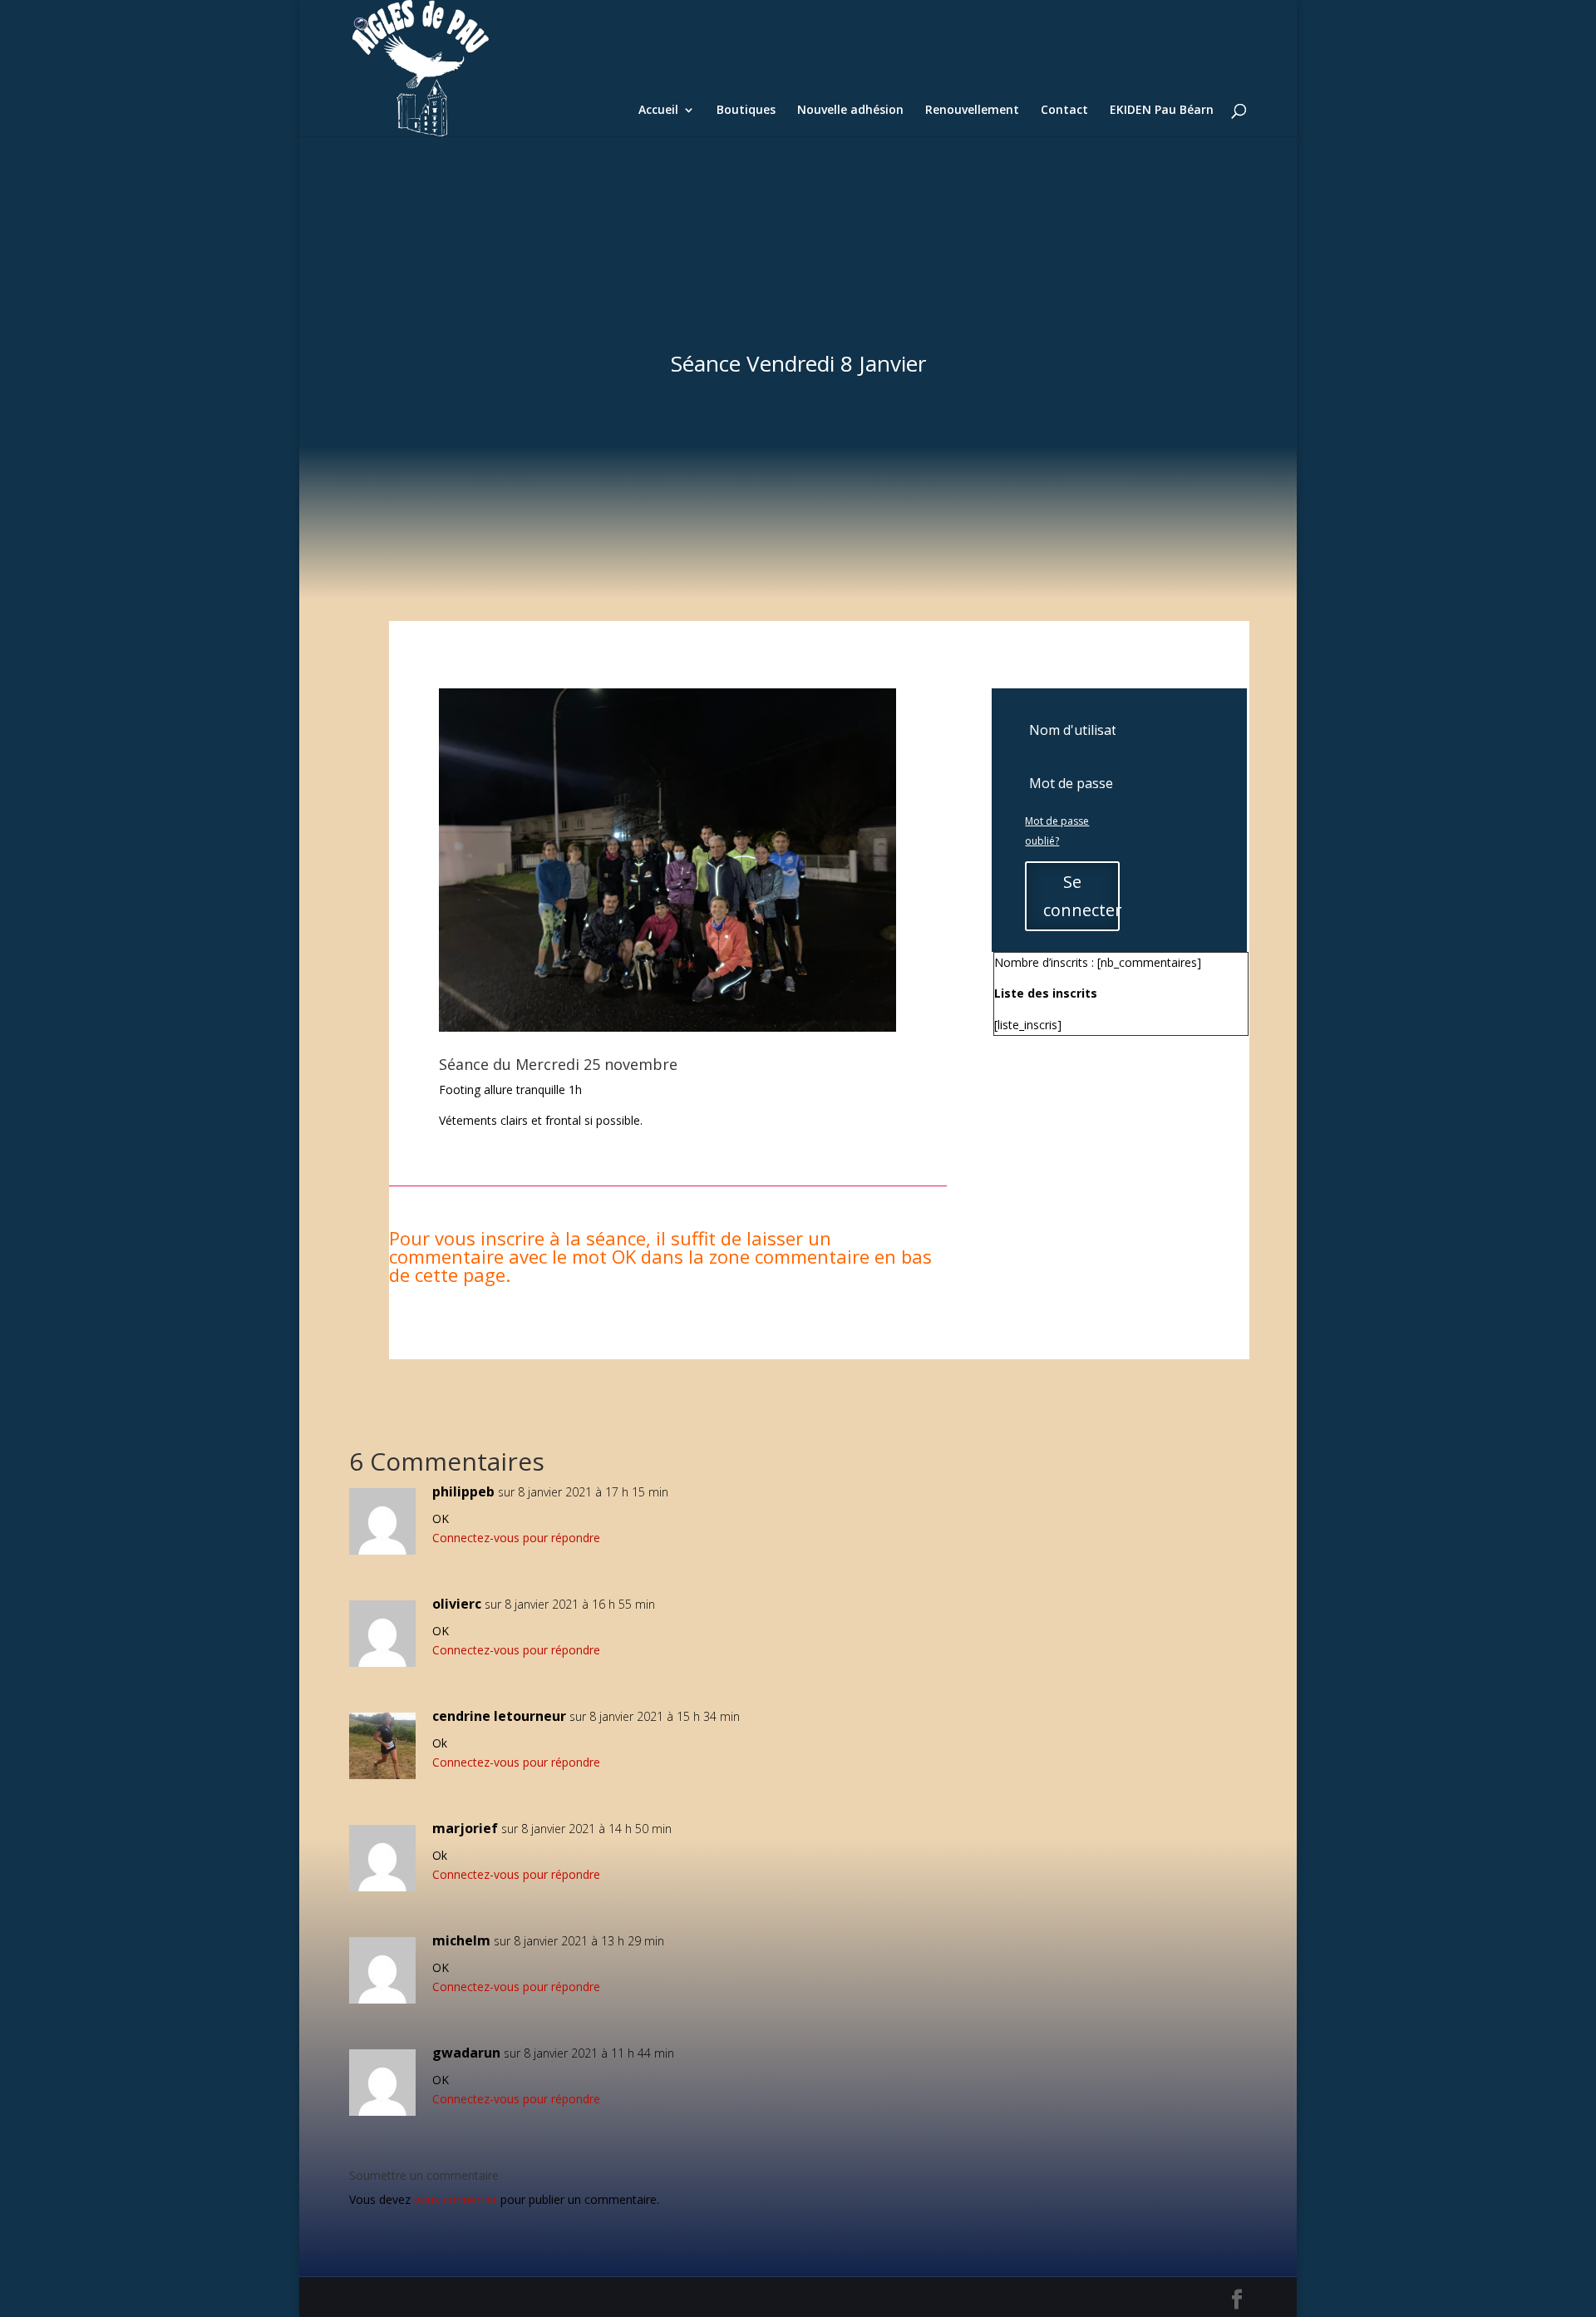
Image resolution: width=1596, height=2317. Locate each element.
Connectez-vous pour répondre (516, 1538)
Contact (1064, 111)
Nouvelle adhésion (850, 111)
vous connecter (456, 2199)
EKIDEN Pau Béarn (1162, 111)
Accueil (658, 111)
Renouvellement (972, 111)
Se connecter (1081, 896)
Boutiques (746, 111)
